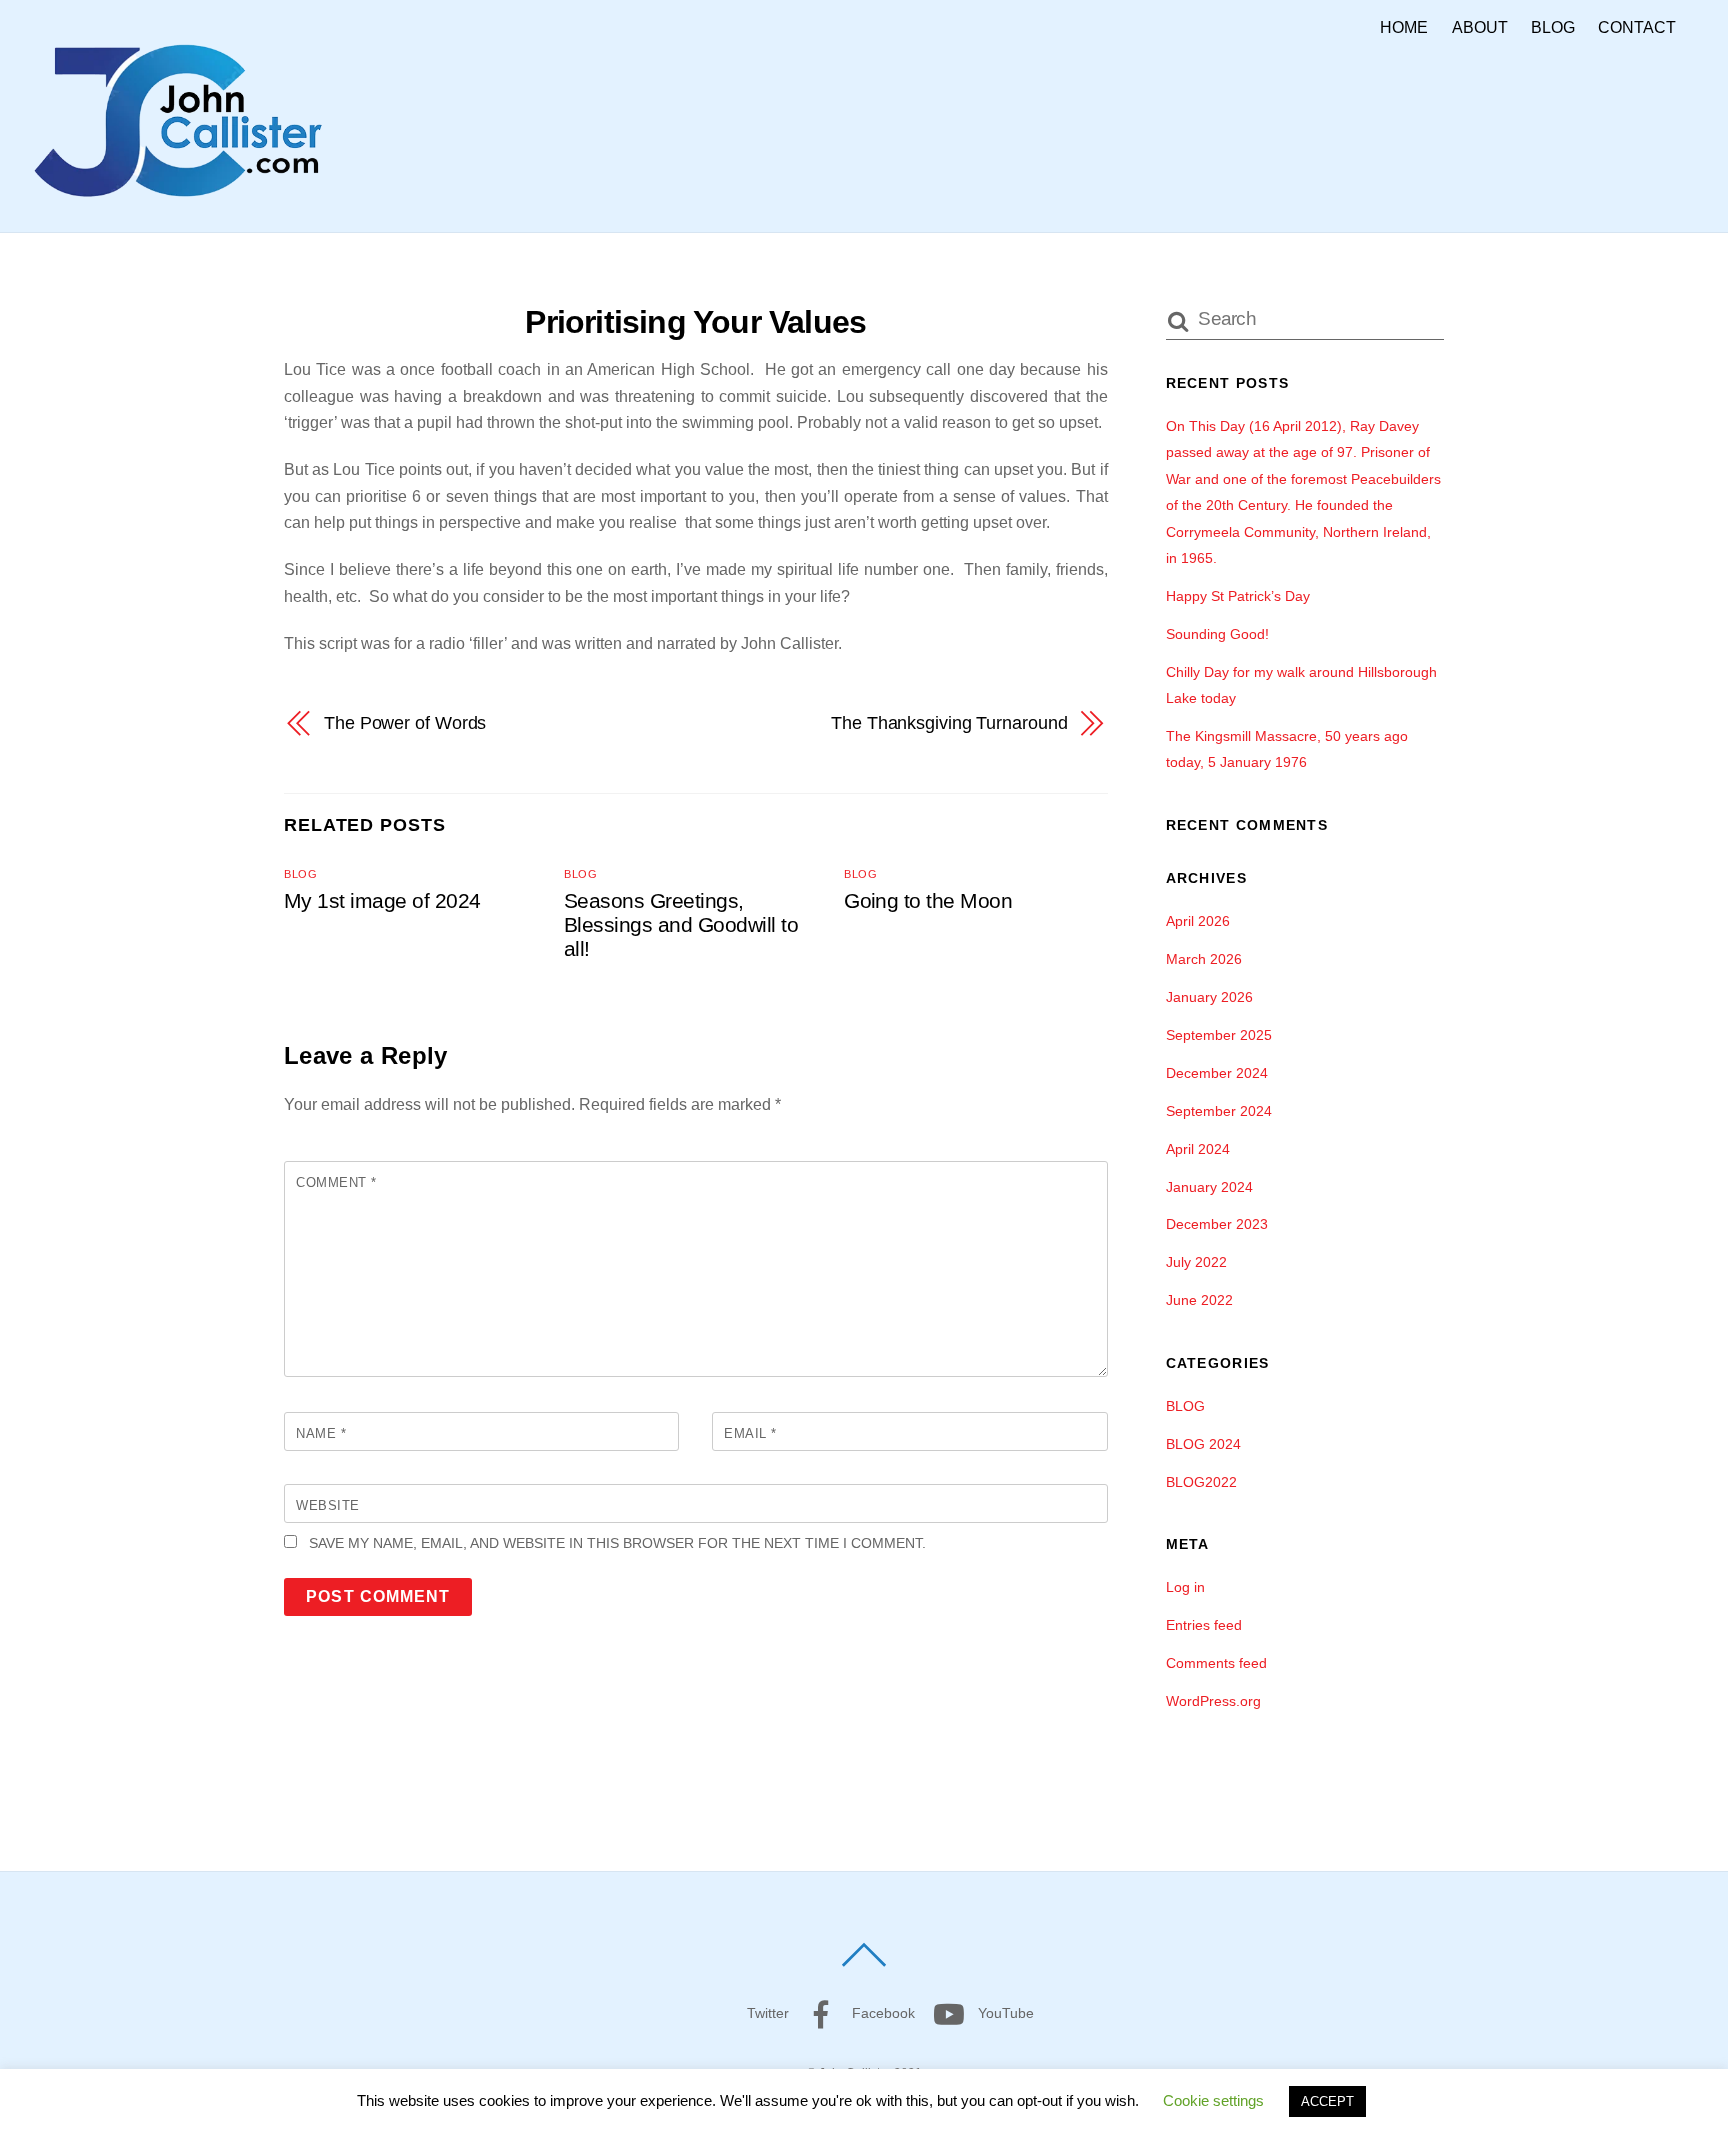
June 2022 (1199, 1300)
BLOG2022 (1201, 1482)
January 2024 (1209, 1187)
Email (750, 1433)
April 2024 (1198, 1149)
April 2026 (1198, 921)
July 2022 (1196, 1262)
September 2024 (1219, 1111)
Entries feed (1204, 1625)
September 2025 (1219, 1035)
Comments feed (1216, 1663)
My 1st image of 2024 (382, 900)
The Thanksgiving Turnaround (949, 722)
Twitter (766, 2013)
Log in (1185, 1587)
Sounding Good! (1217, 634)
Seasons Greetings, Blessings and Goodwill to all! (681, 924)
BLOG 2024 (1203, 1444)
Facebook (881, 2013)
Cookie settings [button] (1213, 2100)
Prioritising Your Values (695, 322)
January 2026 (1209, 997)
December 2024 (1217, 1073)
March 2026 (1204, 959)
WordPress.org (1213, 1701)
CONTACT (1637, 27)
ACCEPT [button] (1327, 2101)
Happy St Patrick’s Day (1238, 596)
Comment (336, 1182)
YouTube (1004, 2013)
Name (321, 1433)
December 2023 (1217, 1224)
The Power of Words (405, 722)
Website (328, 1505)
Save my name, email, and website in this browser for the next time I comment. (617, 1543)
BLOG (1553, 27)
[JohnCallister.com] (178, 205)
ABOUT (1480, 27)
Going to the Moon (928, 900)
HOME (1404, 27)
